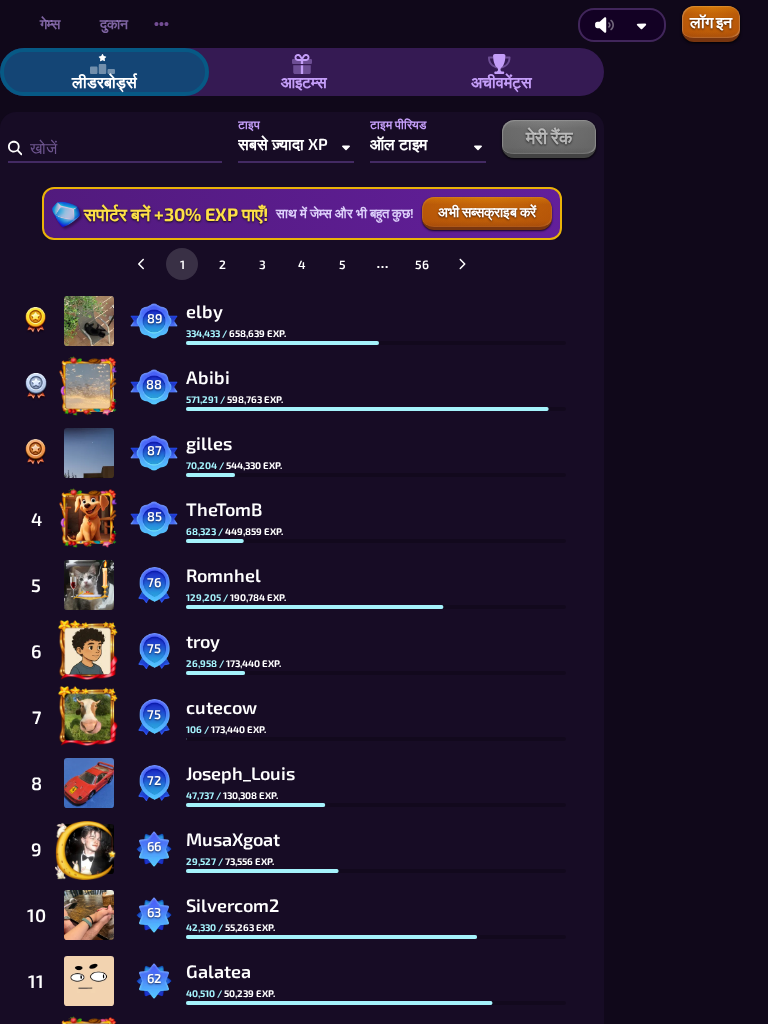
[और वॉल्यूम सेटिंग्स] (641, 25)
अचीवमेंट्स (501, 81)
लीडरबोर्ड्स (104, 81)
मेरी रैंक (549, 137)
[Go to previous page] (142, 264)
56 (422, 264)
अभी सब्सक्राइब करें (487, 211)
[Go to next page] (462, 264)
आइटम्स (304, 81)
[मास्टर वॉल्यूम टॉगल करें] (604, 25)
